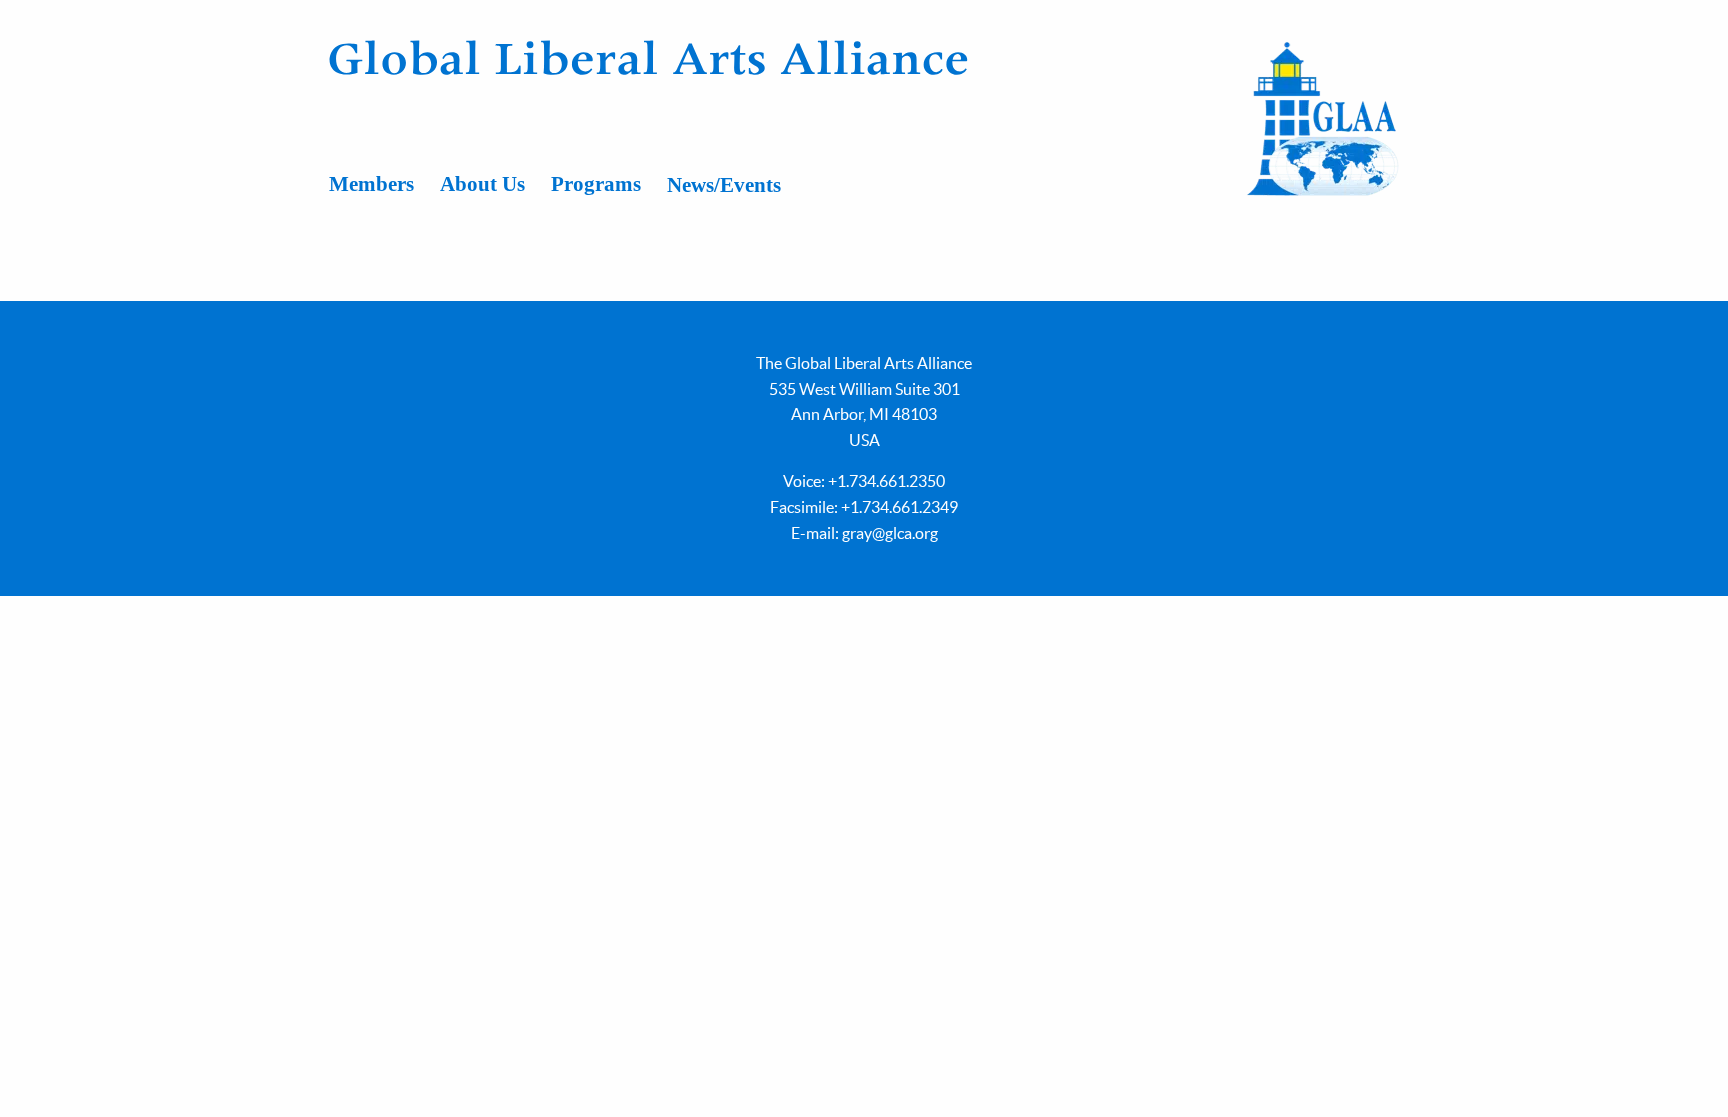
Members (371, 184)
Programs (596, 184)
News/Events (724, 185)
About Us (482, 184)
